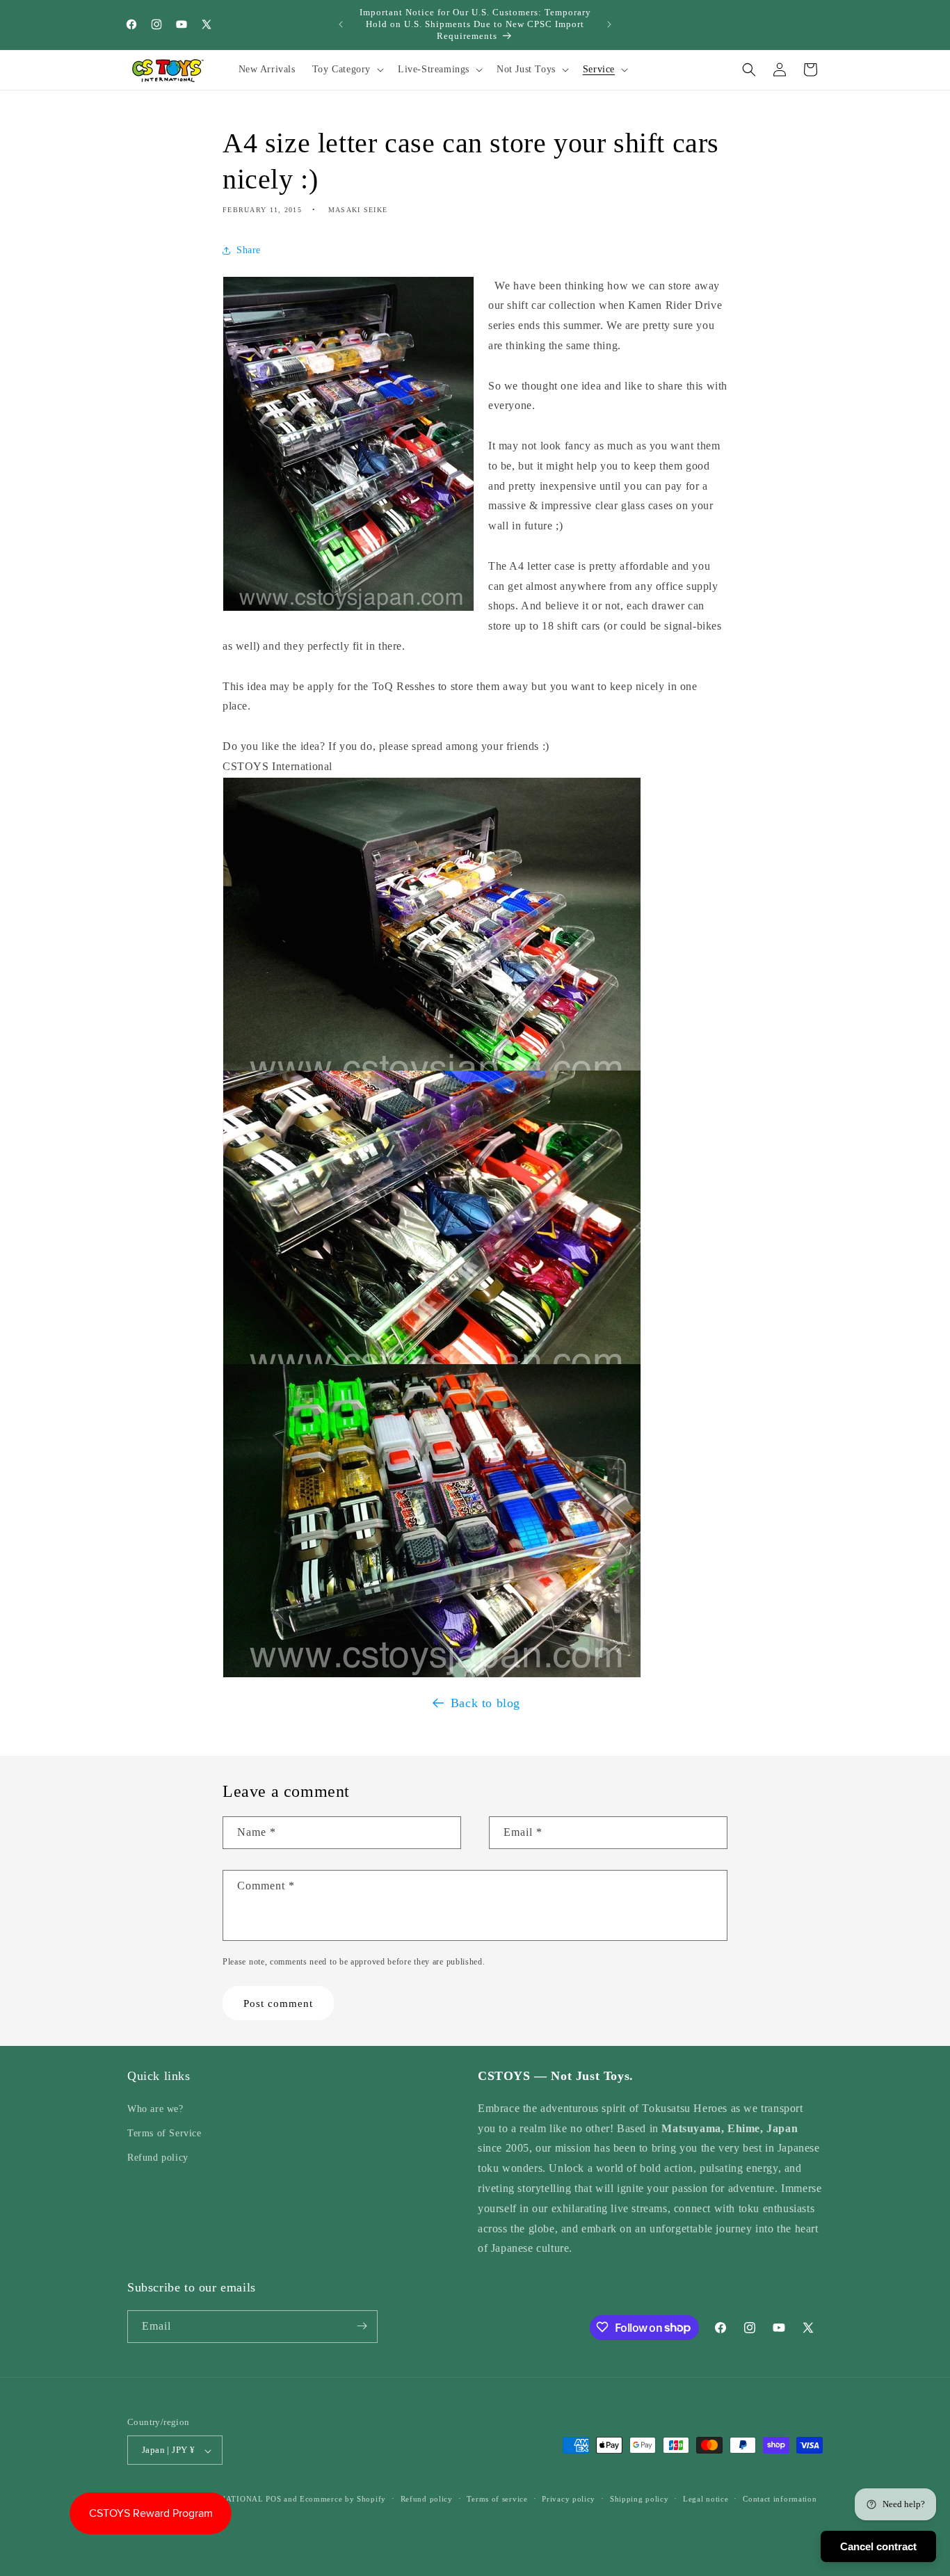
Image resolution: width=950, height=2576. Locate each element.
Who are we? (155, 2108)
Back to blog (485, 1703)
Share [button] (249, 250)
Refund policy (158, 2158)
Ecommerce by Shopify (343, 2499)
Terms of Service (164, 2133)
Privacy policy (569, 2499)
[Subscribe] (362, 2326)
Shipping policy (639, 2499)
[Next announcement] (609, 24)
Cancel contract (878, 2546)
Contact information (780, 2499)
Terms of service (497, 2499)
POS (273, 2499)
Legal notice (706, 2499)
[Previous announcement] (341, 24)
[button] (347, 70)
